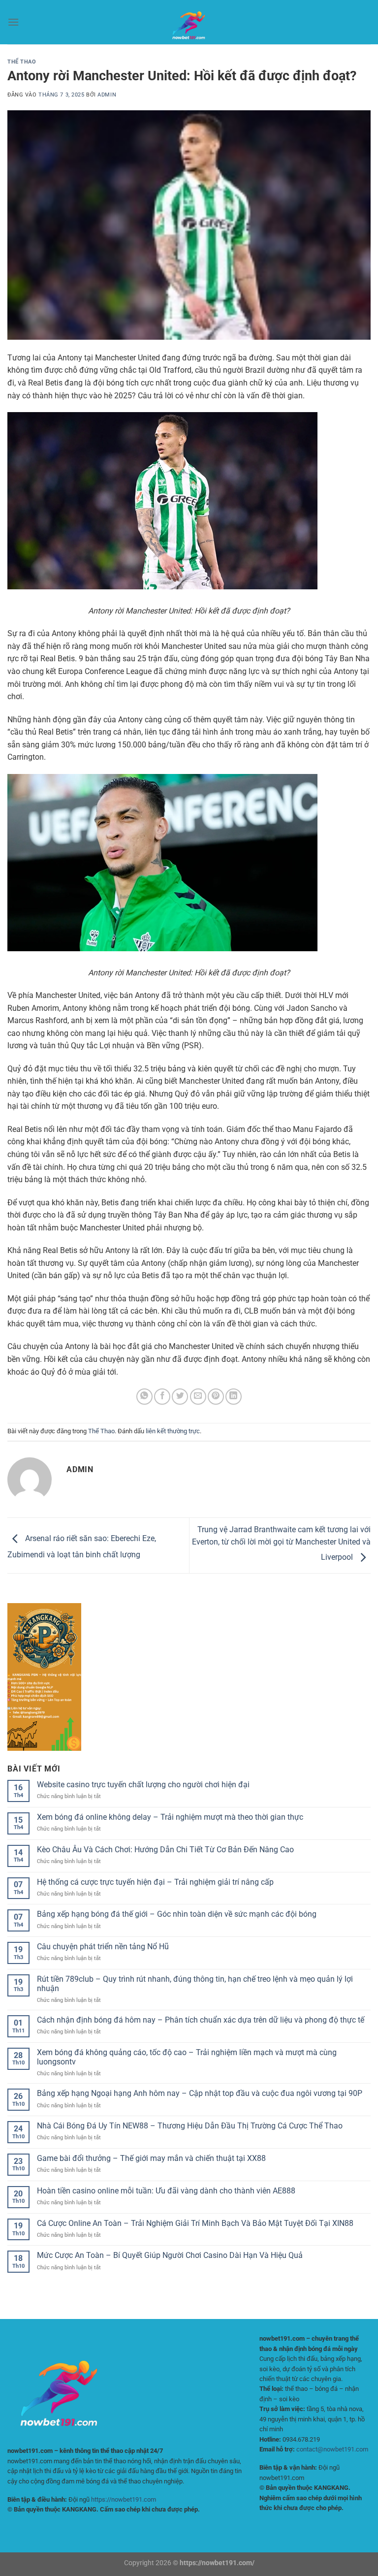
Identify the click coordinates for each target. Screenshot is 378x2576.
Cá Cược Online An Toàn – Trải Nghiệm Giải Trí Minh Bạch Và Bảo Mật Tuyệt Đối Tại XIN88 (195, 2223)
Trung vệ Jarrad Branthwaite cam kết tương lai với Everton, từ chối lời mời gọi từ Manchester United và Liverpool (281, 1544)
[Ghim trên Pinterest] (216, 1397)
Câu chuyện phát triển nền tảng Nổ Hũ (103, 1947)
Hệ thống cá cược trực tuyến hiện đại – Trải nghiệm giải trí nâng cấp (155, 1882)
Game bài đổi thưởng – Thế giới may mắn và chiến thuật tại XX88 (151, 2158)
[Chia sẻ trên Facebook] (162, 1397)
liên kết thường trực (173, 1431)
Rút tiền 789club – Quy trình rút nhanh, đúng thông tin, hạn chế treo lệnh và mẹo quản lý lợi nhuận (195, 1984)
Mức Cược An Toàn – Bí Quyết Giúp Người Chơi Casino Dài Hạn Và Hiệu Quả (170, 2255)
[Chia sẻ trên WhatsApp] (144, 1397)
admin (107, 95)
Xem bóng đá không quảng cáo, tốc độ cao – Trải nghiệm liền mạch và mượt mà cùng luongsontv (187, 2057)
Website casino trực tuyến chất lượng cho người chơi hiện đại (143, 1785)
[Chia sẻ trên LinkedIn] (234, 1397)
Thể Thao (22, 62)
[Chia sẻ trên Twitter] (180, 1397)
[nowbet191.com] (189, 22)
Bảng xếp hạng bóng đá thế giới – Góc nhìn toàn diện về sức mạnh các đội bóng (177, 1914)
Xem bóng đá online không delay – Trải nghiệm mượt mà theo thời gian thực (170, 1817)
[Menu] (13, 22)
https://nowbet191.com (124, 2499)
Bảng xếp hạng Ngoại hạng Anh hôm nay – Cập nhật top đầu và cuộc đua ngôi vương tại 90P (200, 2093)
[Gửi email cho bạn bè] (198, 1397)
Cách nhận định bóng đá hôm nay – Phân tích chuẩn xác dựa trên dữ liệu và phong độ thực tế (201, 2020)
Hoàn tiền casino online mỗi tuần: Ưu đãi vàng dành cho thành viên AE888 (166, 2191)
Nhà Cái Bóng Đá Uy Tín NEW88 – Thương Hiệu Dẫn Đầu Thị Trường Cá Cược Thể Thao (190, 2126)
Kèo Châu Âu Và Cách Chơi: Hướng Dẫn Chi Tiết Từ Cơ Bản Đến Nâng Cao (165, 1850)
